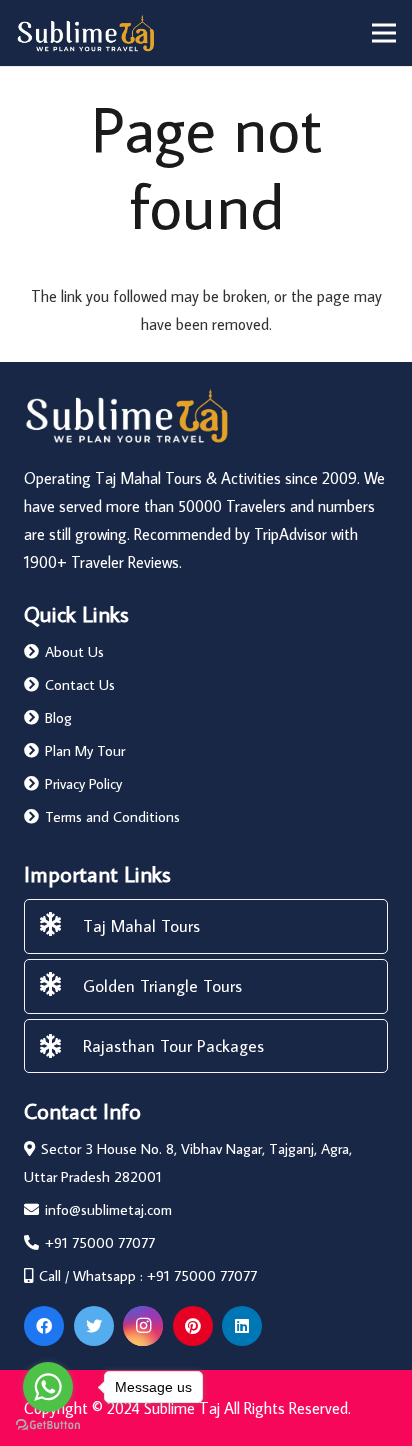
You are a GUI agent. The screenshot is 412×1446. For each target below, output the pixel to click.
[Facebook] (44, 1326)
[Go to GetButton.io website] (48, 1425)
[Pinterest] (193, 1326)
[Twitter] (94, 1326)
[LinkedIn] (242, 1326)
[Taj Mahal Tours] (60, 926)
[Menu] (384, 33)
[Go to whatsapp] (48, 1387)
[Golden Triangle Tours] (60, 986)
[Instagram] (143, 1326)
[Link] (85, 33)
